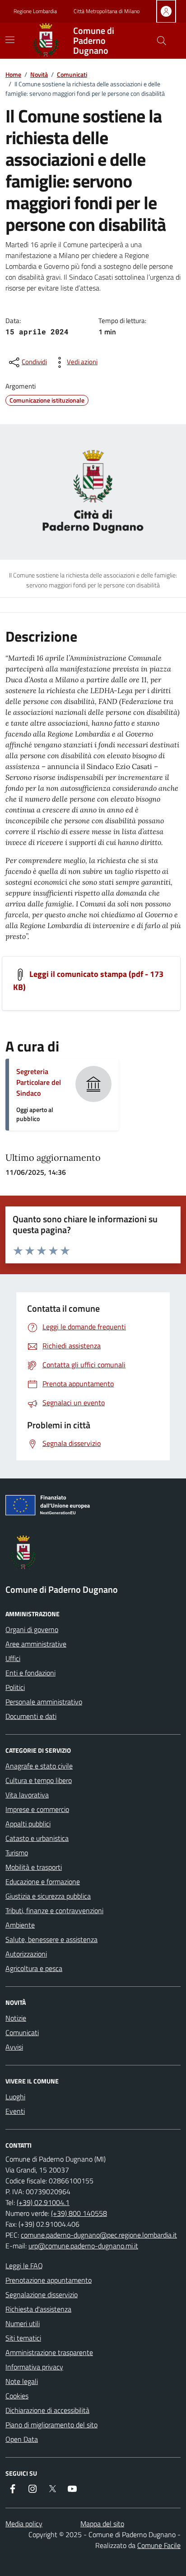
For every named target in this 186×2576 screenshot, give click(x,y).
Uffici (13, 1658)
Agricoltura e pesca (34, 1968)
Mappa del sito (102, 2524)
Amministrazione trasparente (49, 2352)
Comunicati (72, 74)
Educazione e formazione (43, 1882)
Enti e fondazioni (30, 1673)
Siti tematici (23, 2338)
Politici (15, 1687)
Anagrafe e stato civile (39, 1766)
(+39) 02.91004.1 (43, 2202)
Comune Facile (159, 2545)
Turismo (17, 1853)
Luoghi (15, 2097)
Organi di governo (32, 1629)
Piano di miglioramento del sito (51, 2425)
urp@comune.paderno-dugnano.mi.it (83, 2246)
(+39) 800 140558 (79, 2213)
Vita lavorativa (27, 1795)
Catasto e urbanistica (37, 1838)
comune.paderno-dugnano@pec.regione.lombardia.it (99, 2235)
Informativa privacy (34, 2367)
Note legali (22, 2381)
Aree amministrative (36, 1644)
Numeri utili (23, 2323)
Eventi (15, 2111)
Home (13, 74)
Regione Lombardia (35, 11)
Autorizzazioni (26, 1954)
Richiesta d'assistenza (38, 2309)
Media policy (24, 2524)
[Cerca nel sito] (162, 41)
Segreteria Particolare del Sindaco (39, 1082)
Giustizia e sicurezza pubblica (48, 1896)
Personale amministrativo (44, 1702)
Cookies (17, 2396)
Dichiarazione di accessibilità (47, 2410)
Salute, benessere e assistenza (51, 1939)
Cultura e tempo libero (39, 1780)
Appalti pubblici (28, 1824)
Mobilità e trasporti (34, 1867)
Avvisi (14, 2047)
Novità (39, 74)
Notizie (16, 2018)
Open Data (22, 2439)
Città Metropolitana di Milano (107, 11)
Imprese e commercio (37, 1809)
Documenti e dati (31, 1716)
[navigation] (10, 40)
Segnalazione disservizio (42, 2294)
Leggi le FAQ (24, 2266)
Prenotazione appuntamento (49, 2280)
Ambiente (20, 1925)
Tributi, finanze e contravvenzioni (54, 1910)
